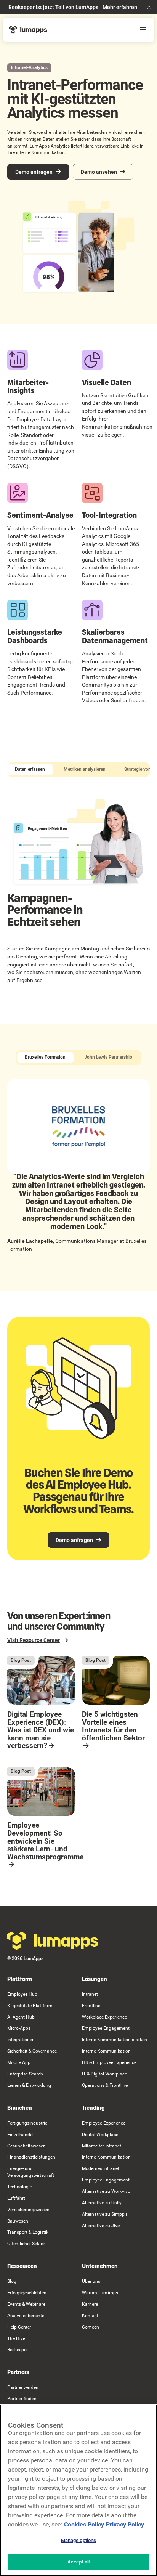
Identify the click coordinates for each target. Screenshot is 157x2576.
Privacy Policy (125, 2524)
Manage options (79, 2540)
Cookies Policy (84, 2524)
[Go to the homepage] (53, 1941)
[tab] (30, 770)
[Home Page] (28, 30)
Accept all (78, 2562)
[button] (149, 7)
